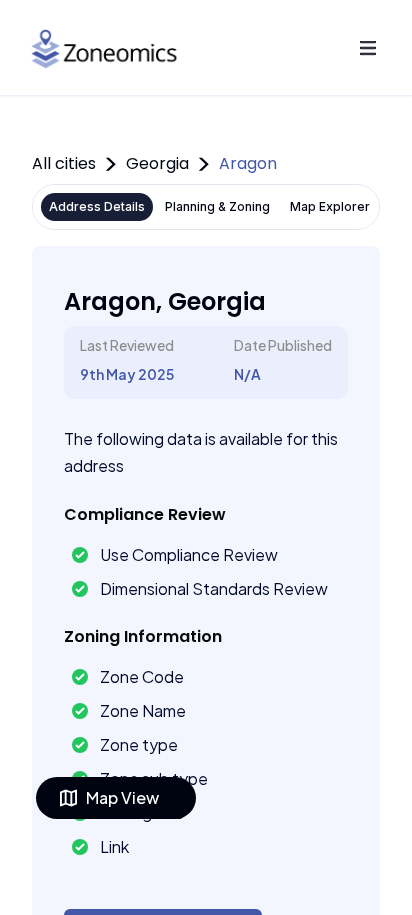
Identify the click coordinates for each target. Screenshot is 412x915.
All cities (64, 163)
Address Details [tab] (97, 206)
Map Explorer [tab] (330, 206)
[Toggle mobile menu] (368, 48)
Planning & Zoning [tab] (217, 206)
